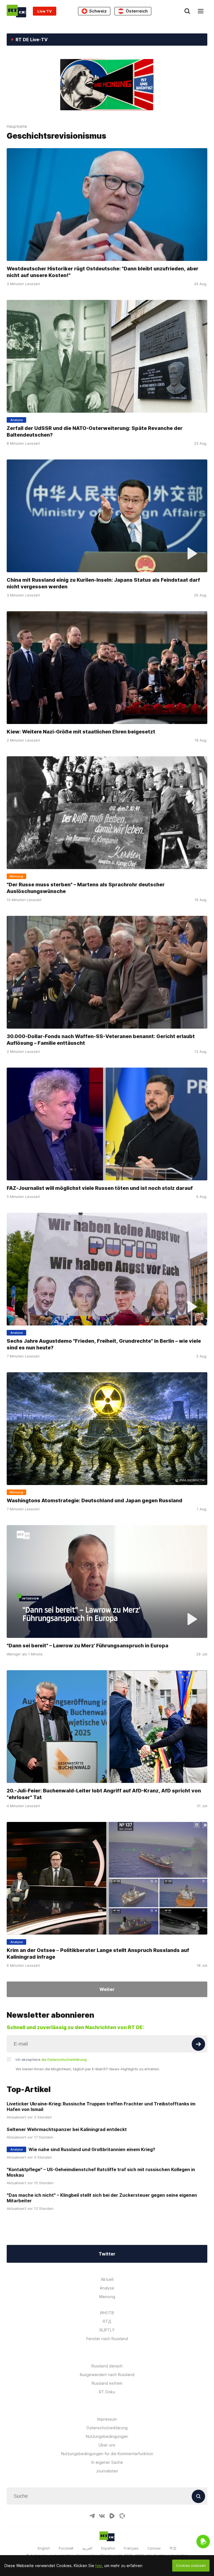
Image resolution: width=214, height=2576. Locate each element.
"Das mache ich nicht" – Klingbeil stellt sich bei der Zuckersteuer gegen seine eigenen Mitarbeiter (102, 2198)
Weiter (107, 1989)
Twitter (107, 2254)
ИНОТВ (107, 2313)
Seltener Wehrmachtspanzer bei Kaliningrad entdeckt (67, 2129)
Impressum (107, 2419)
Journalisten (107, 2471)
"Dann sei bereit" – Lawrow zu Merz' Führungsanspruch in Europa (87, 1646)
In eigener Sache (107, 2462)
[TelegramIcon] (92, 2516)
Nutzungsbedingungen (107, 2436)
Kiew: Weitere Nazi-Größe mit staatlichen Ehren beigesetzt (81, 732)
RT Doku (107, 2392)
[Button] (198, 2044)
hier (99, 2566)
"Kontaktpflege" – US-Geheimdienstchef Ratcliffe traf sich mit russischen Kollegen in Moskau (101, 2172)
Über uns (107, 2445)
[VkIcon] (102, 2516)
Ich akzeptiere (51, 2059)
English (44, 2548)
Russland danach (107, 2366)
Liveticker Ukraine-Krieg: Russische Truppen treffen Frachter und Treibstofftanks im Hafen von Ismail (101, 2107)
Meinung (107, 2297)
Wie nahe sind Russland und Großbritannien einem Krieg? (92, 2149)
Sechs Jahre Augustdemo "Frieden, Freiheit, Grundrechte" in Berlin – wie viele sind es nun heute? (104, 1344)
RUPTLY (107, 2330)
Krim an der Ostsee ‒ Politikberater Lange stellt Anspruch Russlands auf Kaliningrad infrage (98, 1954)
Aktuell (107, 2279)
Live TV (45, 11)
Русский (66, 2548)
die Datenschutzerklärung (64, 2059)
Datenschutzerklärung (107, 2428)
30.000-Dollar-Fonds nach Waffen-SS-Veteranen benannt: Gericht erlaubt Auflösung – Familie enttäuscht (101, 1040)
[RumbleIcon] (112, 2516)
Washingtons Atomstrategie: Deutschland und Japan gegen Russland (94, 1500)
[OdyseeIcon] (122, 2516)
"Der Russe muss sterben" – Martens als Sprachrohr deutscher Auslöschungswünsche (86, 888)
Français (131, 2548)
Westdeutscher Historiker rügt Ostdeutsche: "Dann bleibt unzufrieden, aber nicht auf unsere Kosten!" (103, 272)
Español (108, 2548)
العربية (87, 2548)
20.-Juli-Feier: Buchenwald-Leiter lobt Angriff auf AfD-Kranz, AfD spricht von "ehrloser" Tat (104, 1794)
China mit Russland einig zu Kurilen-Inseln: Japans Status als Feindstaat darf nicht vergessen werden (103, 583)
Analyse (107, 2288)
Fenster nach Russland (107, 2339)
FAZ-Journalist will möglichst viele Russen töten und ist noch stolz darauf (100, 1188)
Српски (154, 2548)
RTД (107, 2321)
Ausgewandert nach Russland (107, 2375)
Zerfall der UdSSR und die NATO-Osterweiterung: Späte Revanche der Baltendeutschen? (95, 431)
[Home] (16, 11)
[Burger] (201, 11)
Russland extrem (107, 2383)
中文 (173, 2548)
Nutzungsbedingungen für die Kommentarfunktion (107, 2454)
